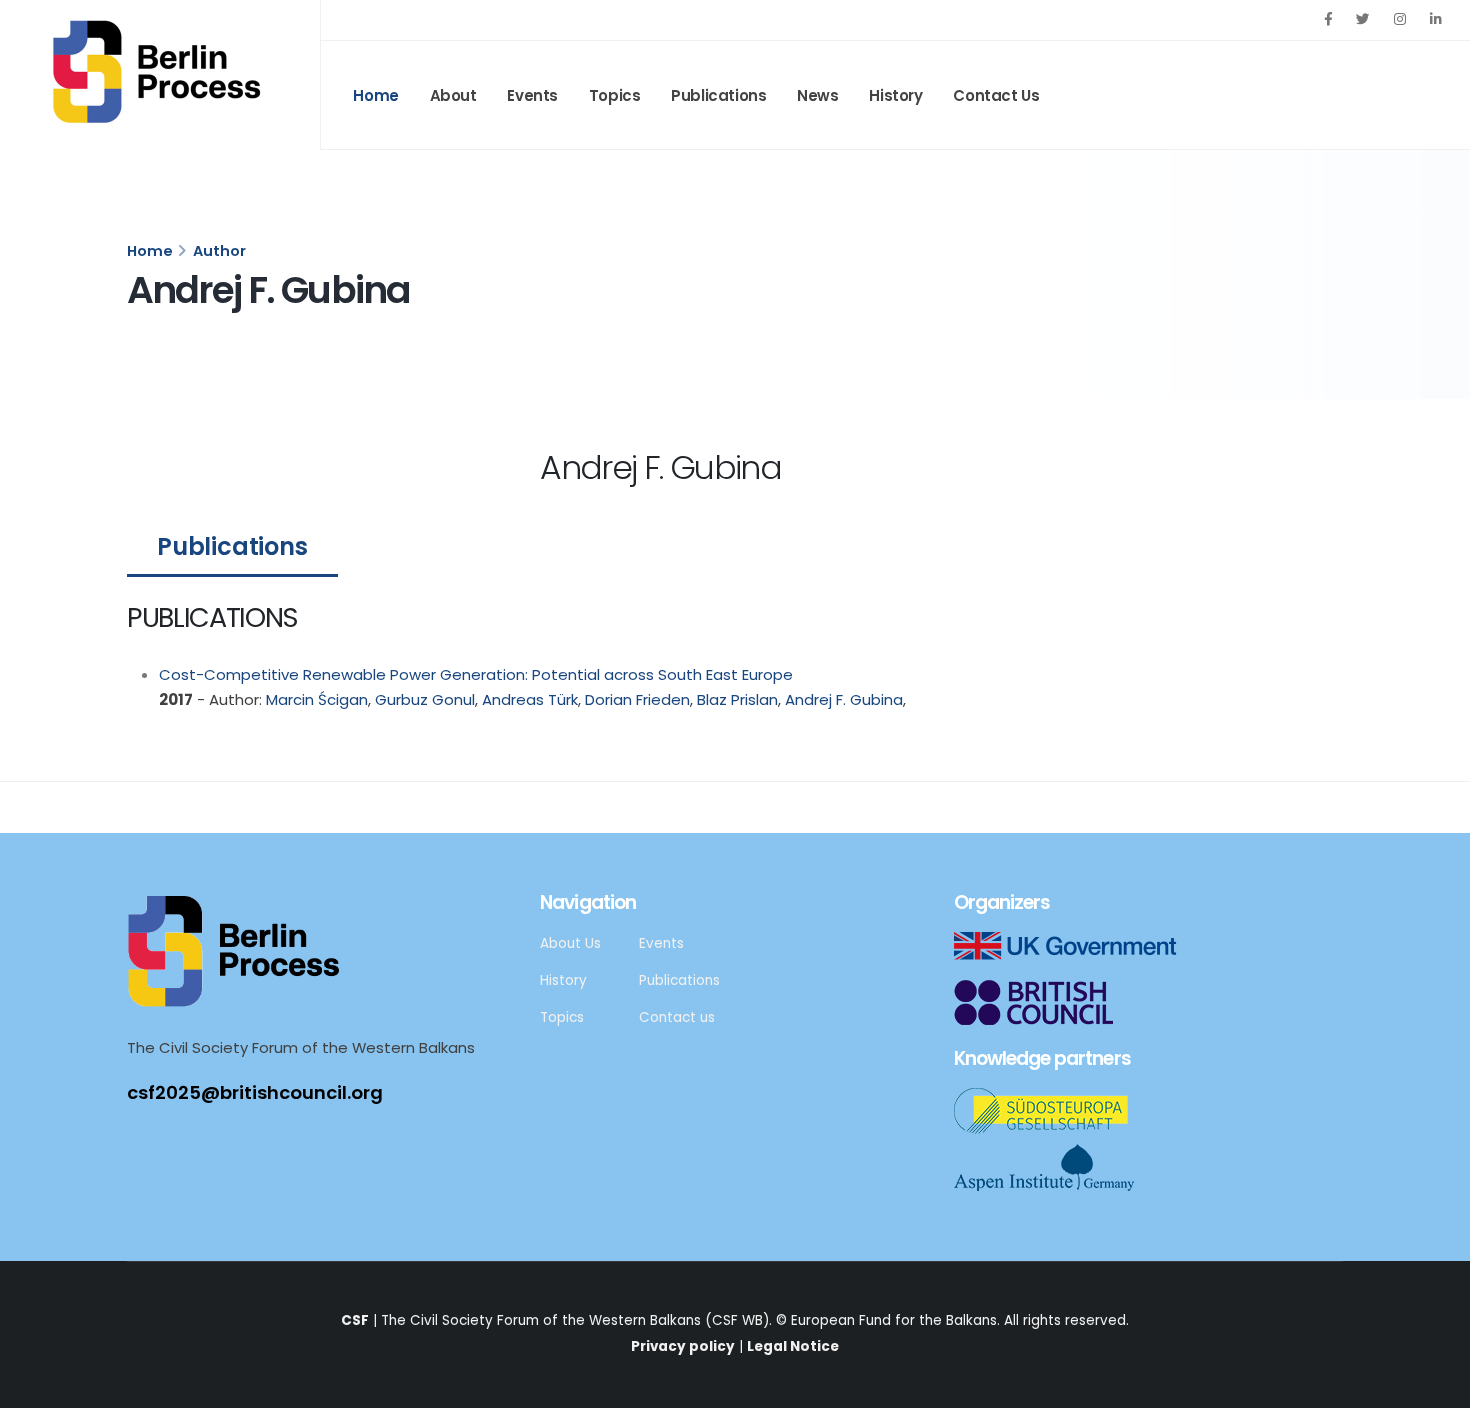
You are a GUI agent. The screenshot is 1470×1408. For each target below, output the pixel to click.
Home (375, 95)
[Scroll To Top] (1435, 1385)
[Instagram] (1400, 19)
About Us (570, 943)
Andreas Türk (528, 699)
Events (532, 95)
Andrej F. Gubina (842, 699)
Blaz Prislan (735, 699)
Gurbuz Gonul (423, 699)
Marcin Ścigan (315, 699)
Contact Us (996, 95)
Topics (615, 95)
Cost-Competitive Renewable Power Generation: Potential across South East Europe (476, 674)
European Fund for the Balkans (894, 1320)
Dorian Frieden (635, 699)
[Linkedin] (1436, 19)
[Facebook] (1328, 19)
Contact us (677, 1017)
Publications (718, 95)
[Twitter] (1363, 19)
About (453, 95)
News (817, 95)
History (895, 95)
